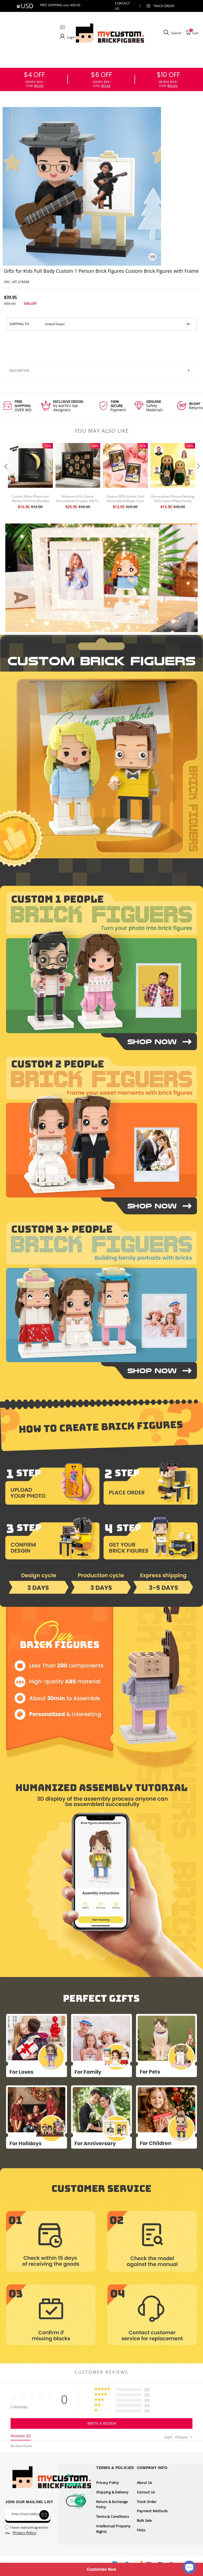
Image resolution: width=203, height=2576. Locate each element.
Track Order (164, 6)
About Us (145, 2483)
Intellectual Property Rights (113, 2529)
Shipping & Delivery (112, 2492)
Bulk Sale (144, 2520)
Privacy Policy (108, 2483)
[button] (5, 477)
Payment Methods (152, 2511)
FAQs (141, 2530)
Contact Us (146, 2492)
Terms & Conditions (113, 2516)
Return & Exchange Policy (112, 2504)
